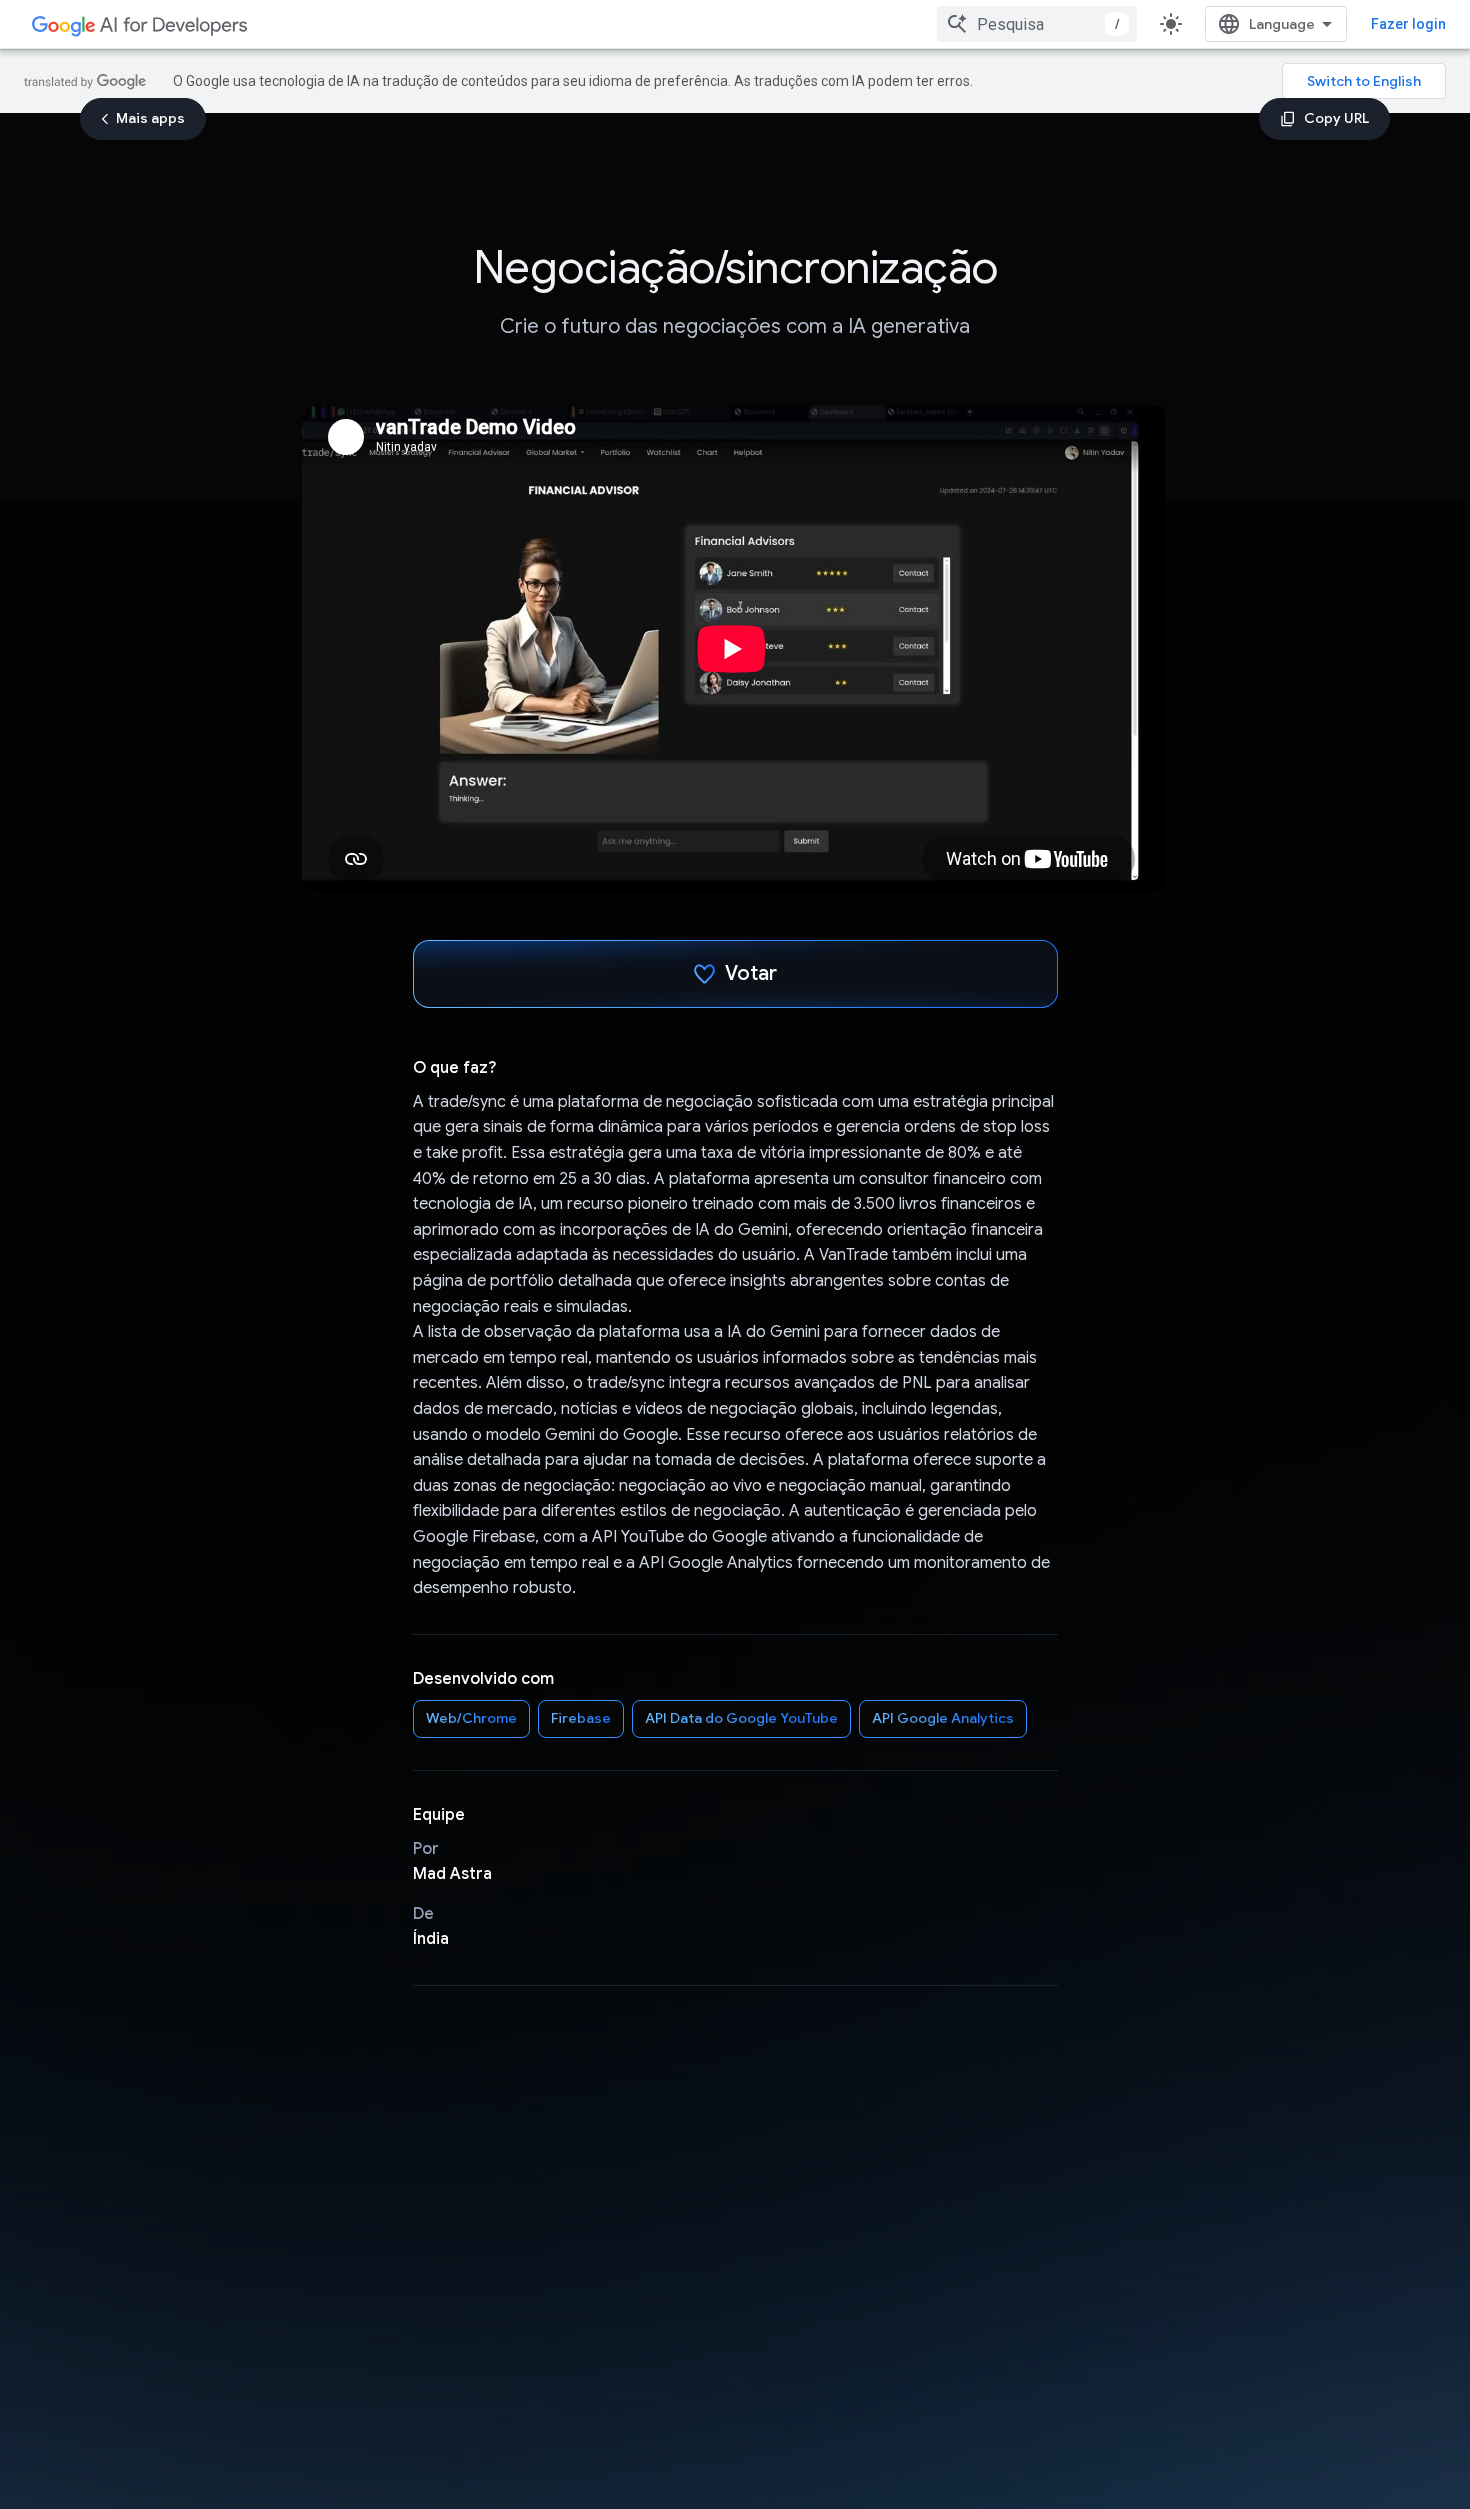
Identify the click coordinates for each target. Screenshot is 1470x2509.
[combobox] (1037, 24)
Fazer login (1408, 24)
